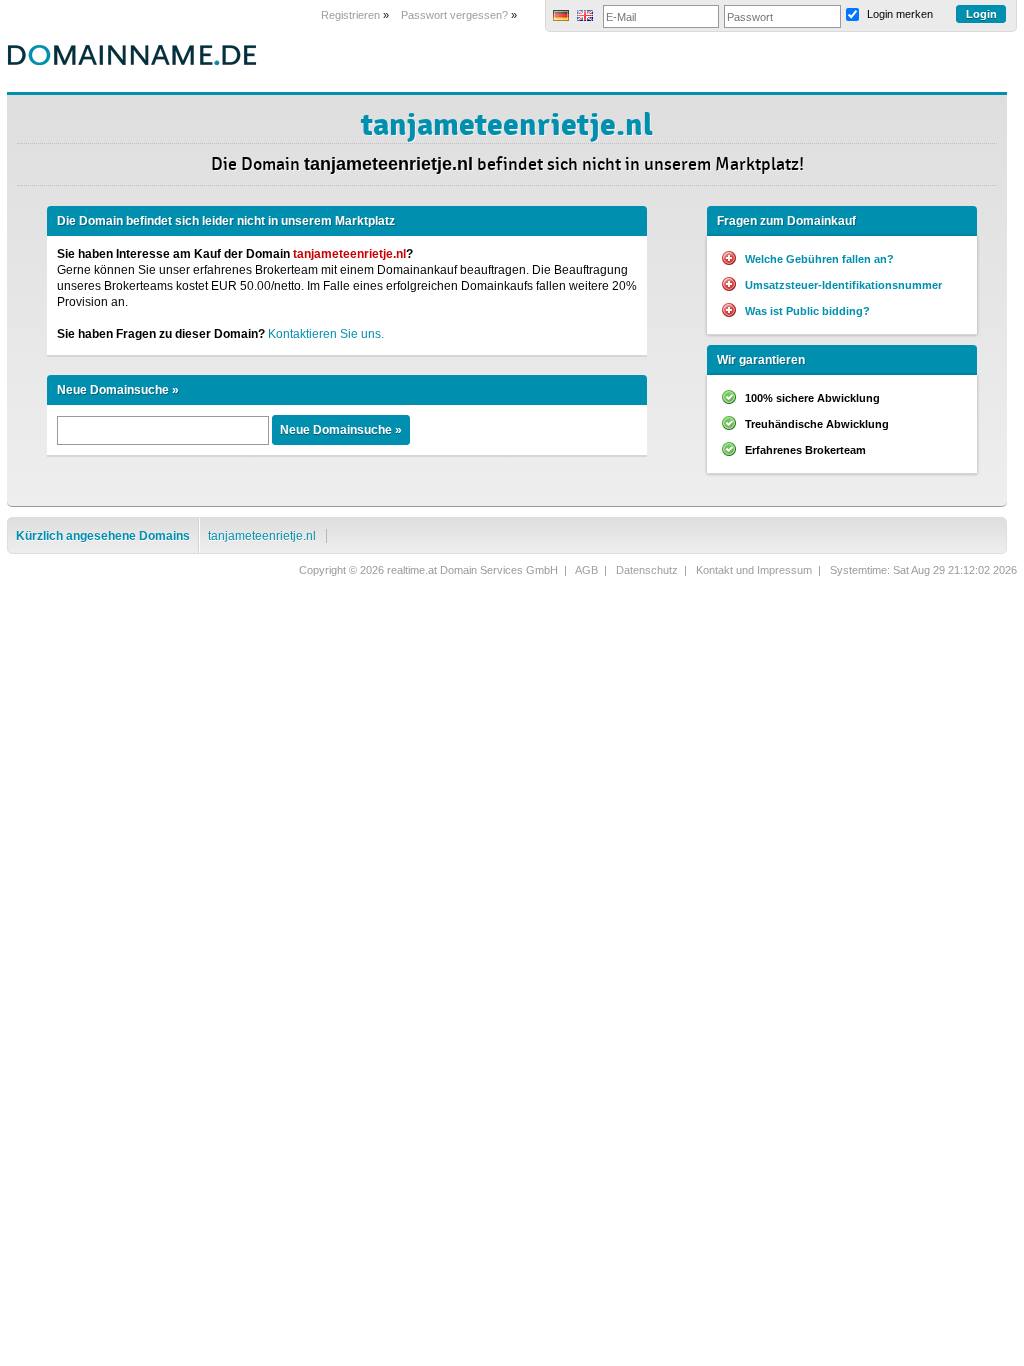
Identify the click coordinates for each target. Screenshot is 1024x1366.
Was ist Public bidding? (807, 311)
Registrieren (350, 15)
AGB (586, 570)
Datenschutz (647, 570)
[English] (585, 17)
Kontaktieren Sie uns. (326, 334)
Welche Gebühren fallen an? (819, 259)
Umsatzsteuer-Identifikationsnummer (843, 285)
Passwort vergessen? (454, 15)
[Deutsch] (561, 17)
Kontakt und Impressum (754, 570)
